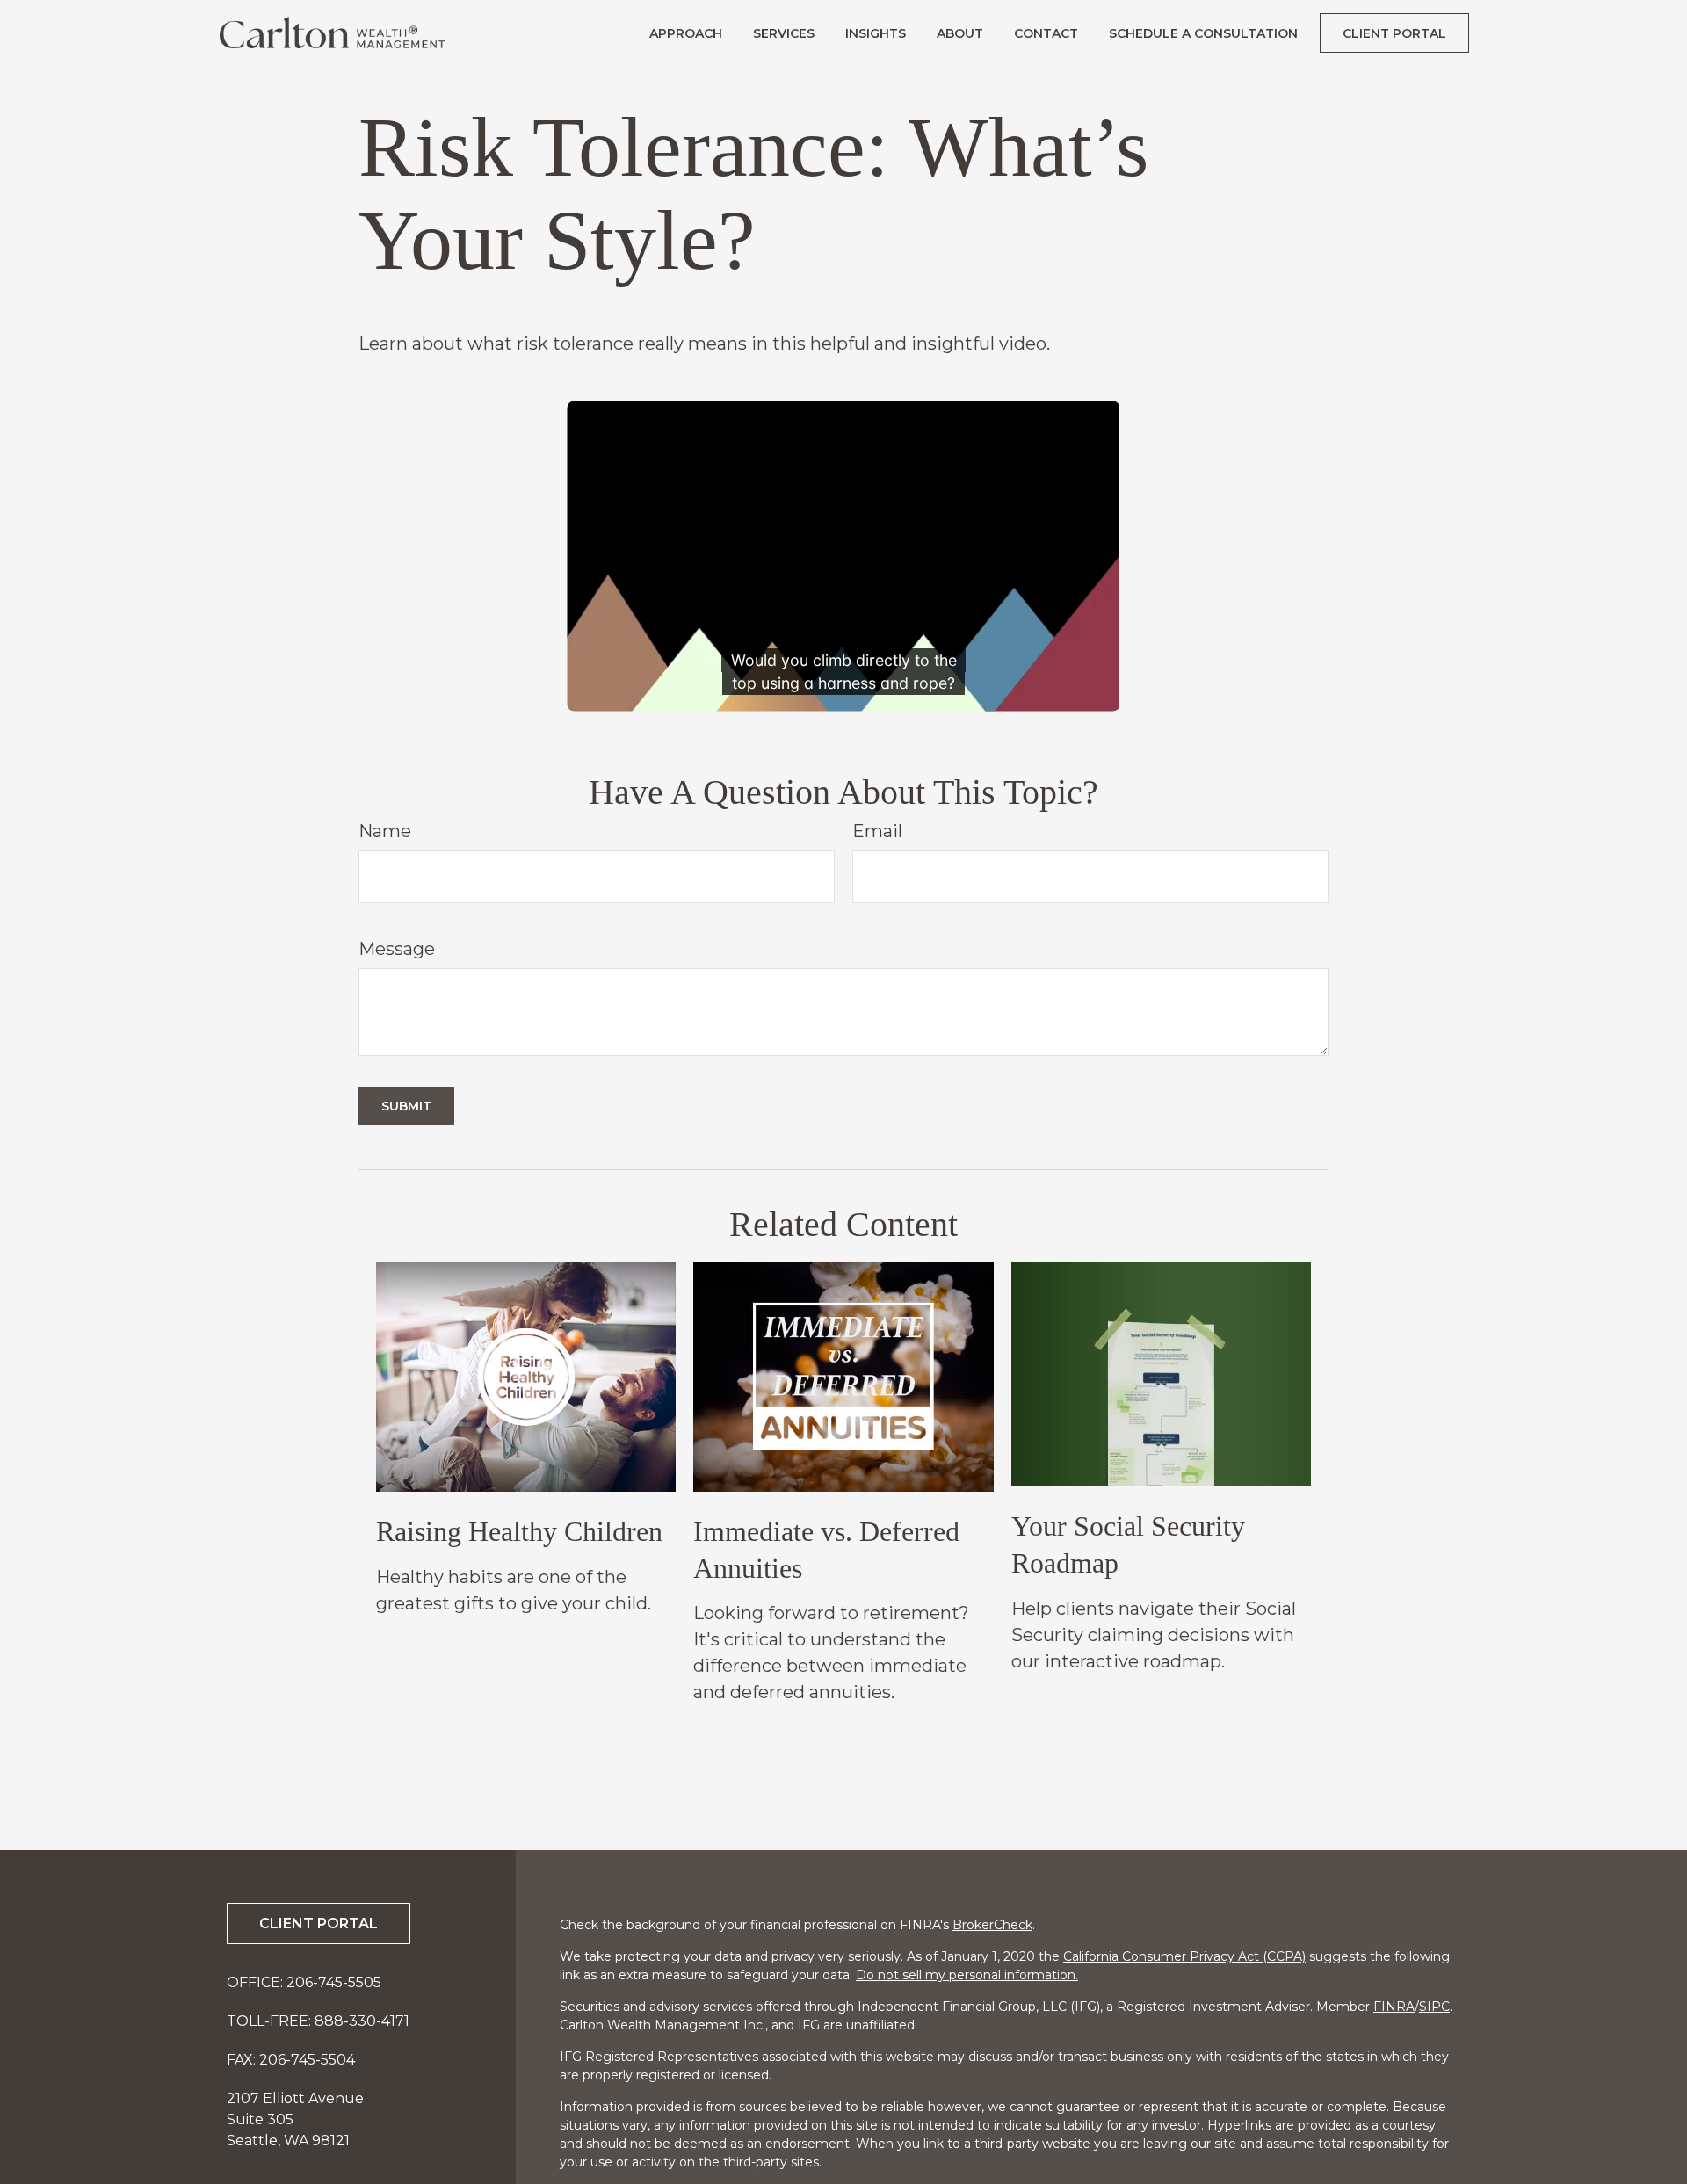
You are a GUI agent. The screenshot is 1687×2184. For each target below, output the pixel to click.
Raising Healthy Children (519, 1531)
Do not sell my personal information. (967, 1975)
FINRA (1394, 2007)
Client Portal (319, 1924)
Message (397, 949)
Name (385, 831)
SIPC (1434, 2007)
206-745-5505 (334, 1982)
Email (877, 831)
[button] (686, 33)
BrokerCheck (992, 1925)
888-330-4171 (362, 2021)
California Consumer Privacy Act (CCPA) (1184, 1956)
